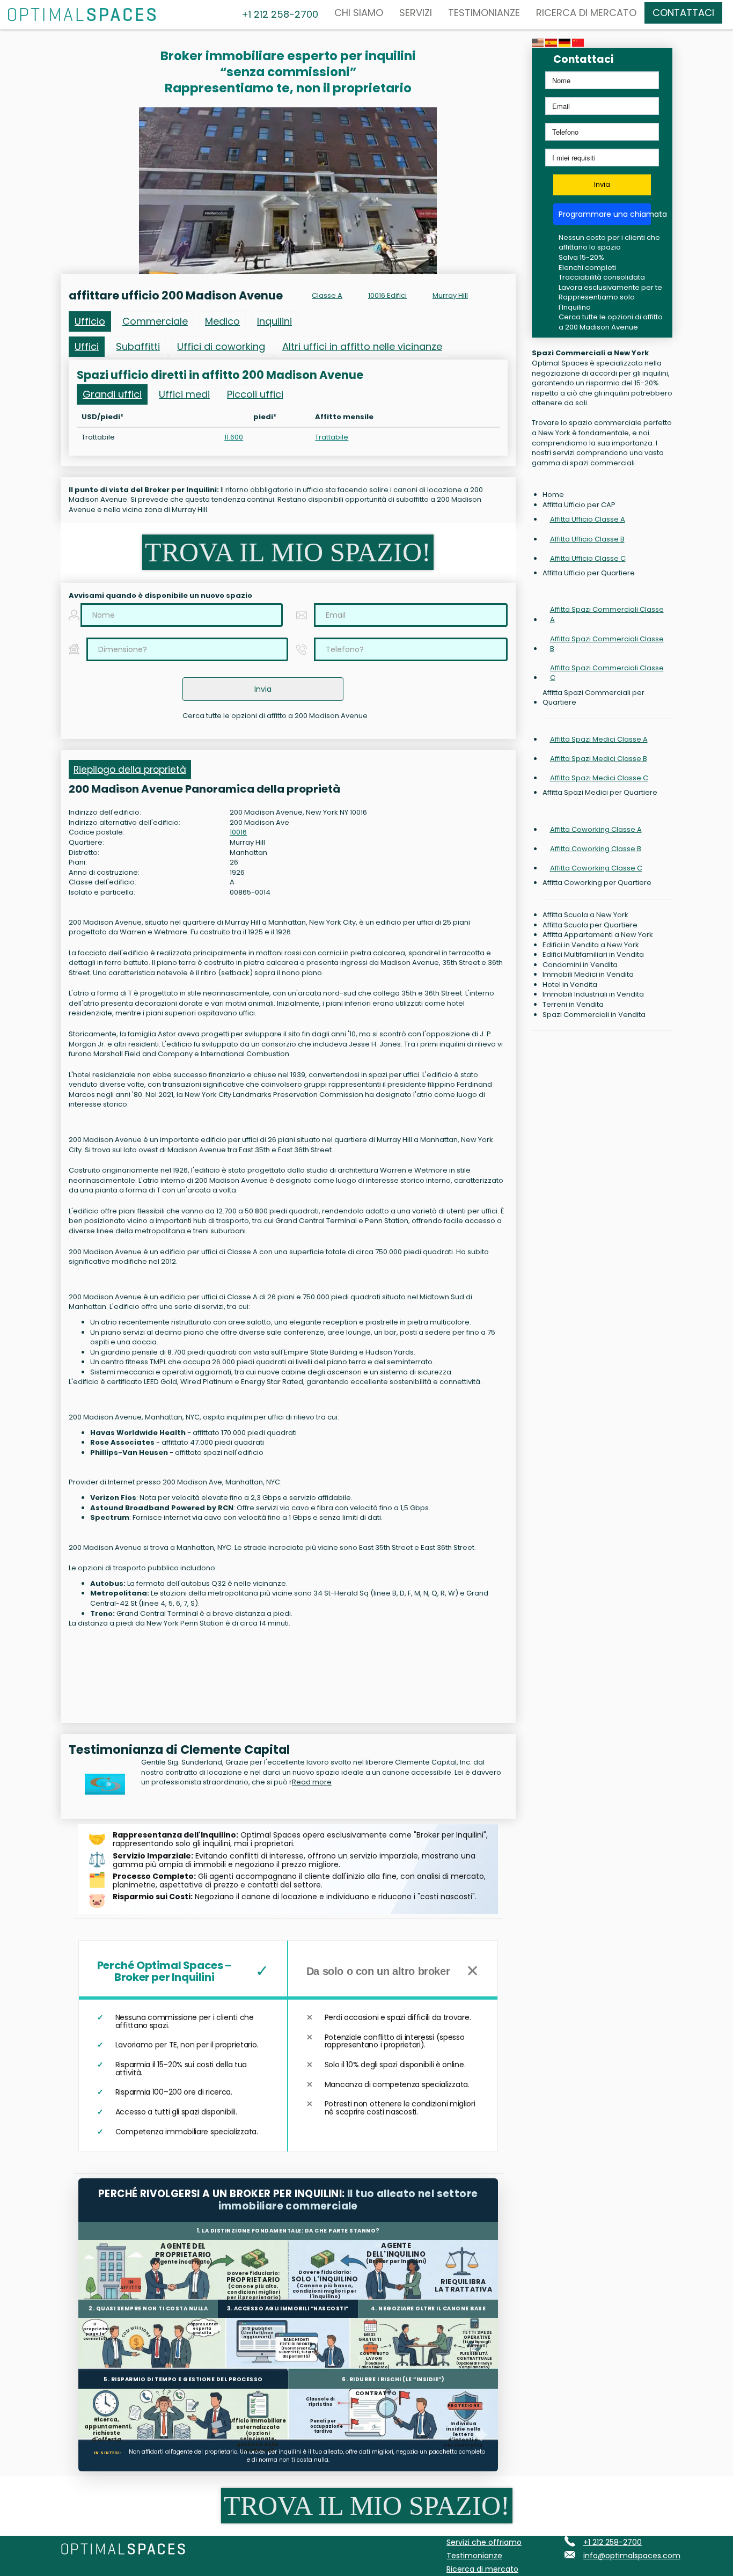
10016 (238, 832)
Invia (602, 184)
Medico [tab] (222, 321)
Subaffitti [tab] (138, 346)
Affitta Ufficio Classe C (588, 558)
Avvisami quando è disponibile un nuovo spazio (160, 596)
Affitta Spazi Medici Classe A (599, 739)
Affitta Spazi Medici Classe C (599, 778)
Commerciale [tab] (155, 321)
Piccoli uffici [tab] (255, 394)
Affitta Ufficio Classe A (588, 519)
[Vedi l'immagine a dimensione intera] (288, 191)
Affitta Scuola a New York (585, 915)
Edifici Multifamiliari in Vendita (593, 955)
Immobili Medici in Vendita (588, 975)
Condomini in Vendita (580, 965)
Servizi (416, 13)
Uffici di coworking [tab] (221, 346)
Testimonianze (484, 13)
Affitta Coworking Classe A (596, 829)
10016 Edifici (387, 295)
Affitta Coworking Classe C (596, 868)
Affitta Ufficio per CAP (579, 505)
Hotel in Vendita (570, 985)
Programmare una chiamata (605, 214)
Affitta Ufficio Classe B (587, 539)
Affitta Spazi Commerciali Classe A (607, 614)
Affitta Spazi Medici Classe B (599, 759)
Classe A (327, 295)
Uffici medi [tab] (184, 394)
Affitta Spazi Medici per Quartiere (600, 793)
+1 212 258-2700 (613, 2542)
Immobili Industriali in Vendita (593, 994)
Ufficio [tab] (90, 321)
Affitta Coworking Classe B (596, 849)
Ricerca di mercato (586, 13)
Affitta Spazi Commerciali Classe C (607, 673)
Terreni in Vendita (573, 1005)
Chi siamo (359, 13)
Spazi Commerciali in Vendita (594, 1015)
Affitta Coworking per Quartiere (597, 883)
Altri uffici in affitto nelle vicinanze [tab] (362, 346)
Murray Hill (450, 295)
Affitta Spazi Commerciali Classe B (607, 644)
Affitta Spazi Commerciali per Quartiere (593, 698)
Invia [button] (263, 689)
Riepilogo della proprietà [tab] (130, 770)
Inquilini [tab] (274, 321)
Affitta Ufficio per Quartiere (589, 573)
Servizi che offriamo (484, 2542)
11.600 (234, 437)
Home (553, 495)
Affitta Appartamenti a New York (598, 935)
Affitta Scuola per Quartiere (590, 925)
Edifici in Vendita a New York (591, 945)
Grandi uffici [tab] (112, 394)
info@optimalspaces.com (632, 2556)
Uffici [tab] (87, 346)
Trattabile (332, 437)
